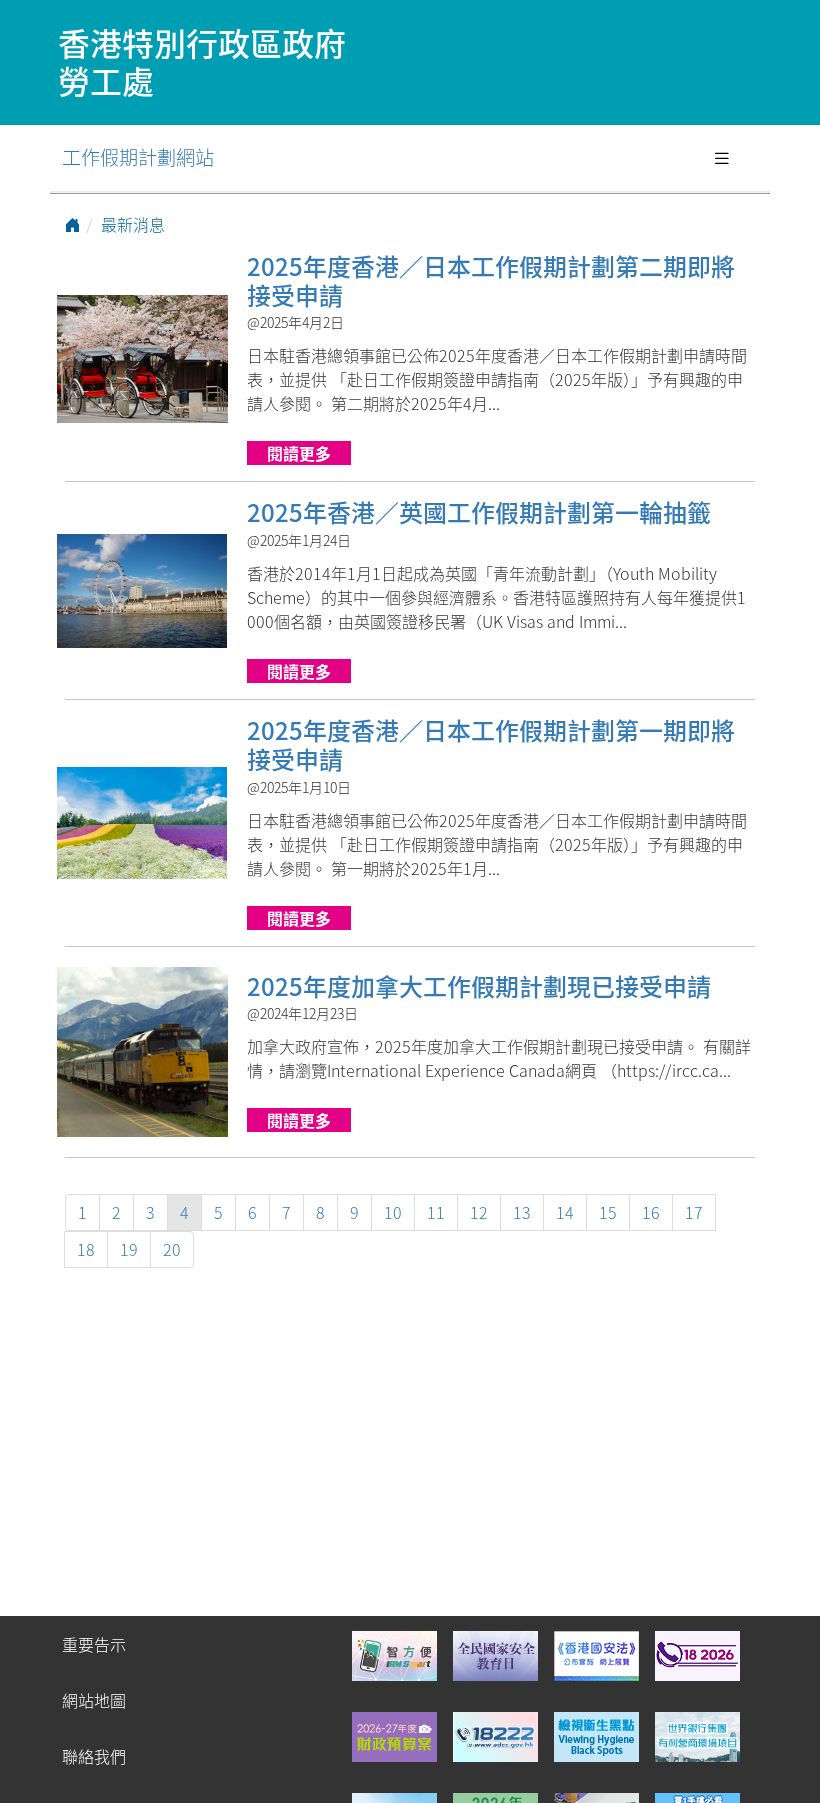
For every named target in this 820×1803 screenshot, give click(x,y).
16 (651, 1212)
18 (86, 1249)
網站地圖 (94, 1700)
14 (565, 1212)
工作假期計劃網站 (138, 157)
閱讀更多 (299, 453)
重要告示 (94, 1644)
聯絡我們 (94, 1756)
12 (479, 1212)
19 (129, 1249)
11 (436, 1212)
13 (522, 1212)
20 (172, 1249)
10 (393, 1212)
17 (694, 1212)
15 (608, 1212)
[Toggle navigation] (722, 158)
